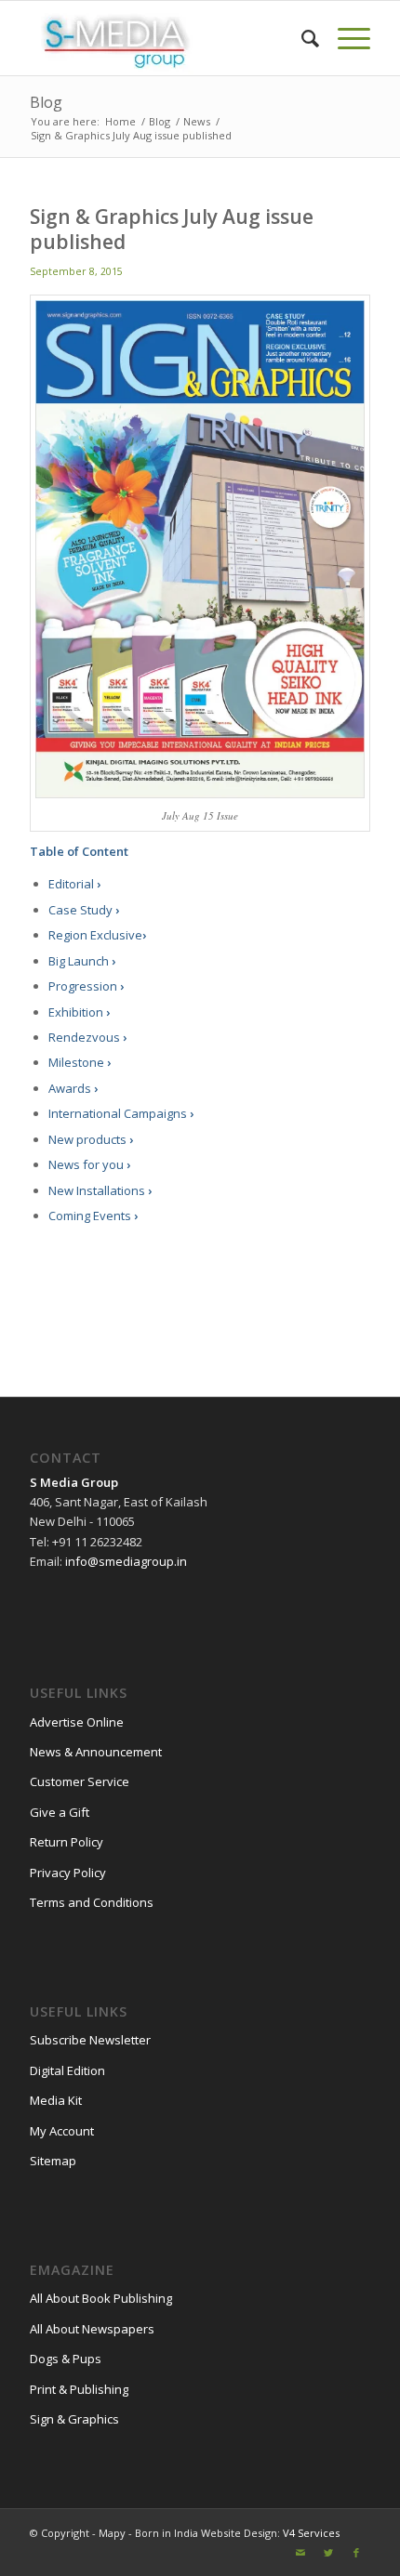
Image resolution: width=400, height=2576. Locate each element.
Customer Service (80, 1781)
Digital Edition (67, 2070)
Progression (86, 986)
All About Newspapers (92, 2329)
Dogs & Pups (66, 2359)
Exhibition (79, 1012)
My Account (62, 2131)
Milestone (80, 1062)
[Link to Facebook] (356, 2553)
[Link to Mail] (300, 2553)
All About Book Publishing (101, 2298)
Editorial (74, 884)
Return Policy (67, 1842)
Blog (46, 102)
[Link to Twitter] (328, 2553)
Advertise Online (77, 1722)
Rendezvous (87, 1037)
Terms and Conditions (92, 1902)
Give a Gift (60, 1812)
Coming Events (93, 1216)
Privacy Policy (68, 1873)
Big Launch (82, 961)
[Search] (301, 38)
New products (91, 1139)
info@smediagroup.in (126, 1561)
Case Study (84, 910)
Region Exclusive (97, 935)
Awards (73, 1088)
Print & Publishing (79, 2389)
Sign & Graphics (74, 2419)
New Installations (100, 1190)
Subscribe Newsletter (90, 2040)
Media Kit (56, 2100)
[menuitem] (301, 38)
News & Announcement (96, 1752)
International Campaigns (121, 1113)
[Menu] (345, 38)
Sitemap (53, 2161)
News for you (89, 1164)
